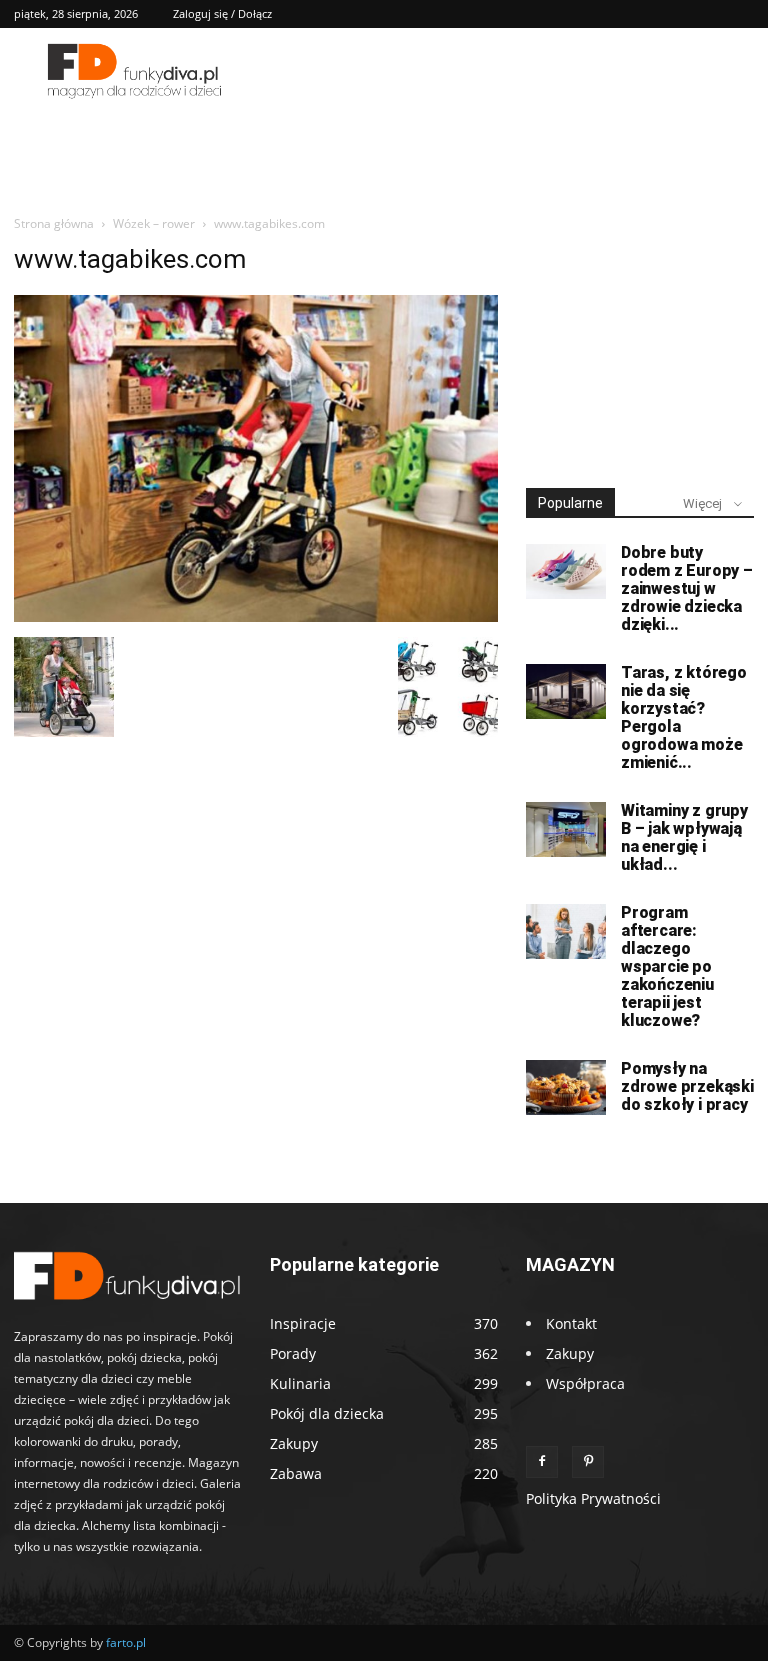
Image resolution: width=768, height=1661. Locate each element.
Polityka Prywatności (593, 1498)
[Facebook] (542, 1462)
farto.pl (126, 1642)
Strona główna (54, 223)
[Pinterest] (588, 1462)
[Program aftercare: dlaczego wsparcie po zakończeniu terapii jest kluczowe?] (566, 931)
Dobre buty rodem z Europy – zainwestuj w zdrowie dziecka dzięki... (687, 588)
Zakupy (570, 1353)
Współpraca (585, 1383)
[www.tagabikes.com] (256, 616)
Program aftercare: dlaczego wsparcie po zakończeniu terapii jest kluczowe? (667, 966)
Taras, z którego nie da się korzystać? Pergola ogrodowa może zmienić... (684, 717)
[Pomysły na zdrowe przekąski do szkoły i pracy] (566, 1087)
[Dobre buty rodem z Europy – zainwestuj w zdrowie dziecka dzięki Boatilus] (566, 571)
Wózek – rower (154, 223)
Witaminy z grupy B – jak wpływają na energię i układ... (684, 837)
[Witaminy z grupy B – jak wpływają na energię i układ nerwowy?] (566, 829)
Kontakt (571, 1323)
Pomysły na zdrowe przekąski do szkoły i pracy (687, 1086)
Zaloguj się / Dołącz (222, 13)
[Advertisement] (640, 344)
